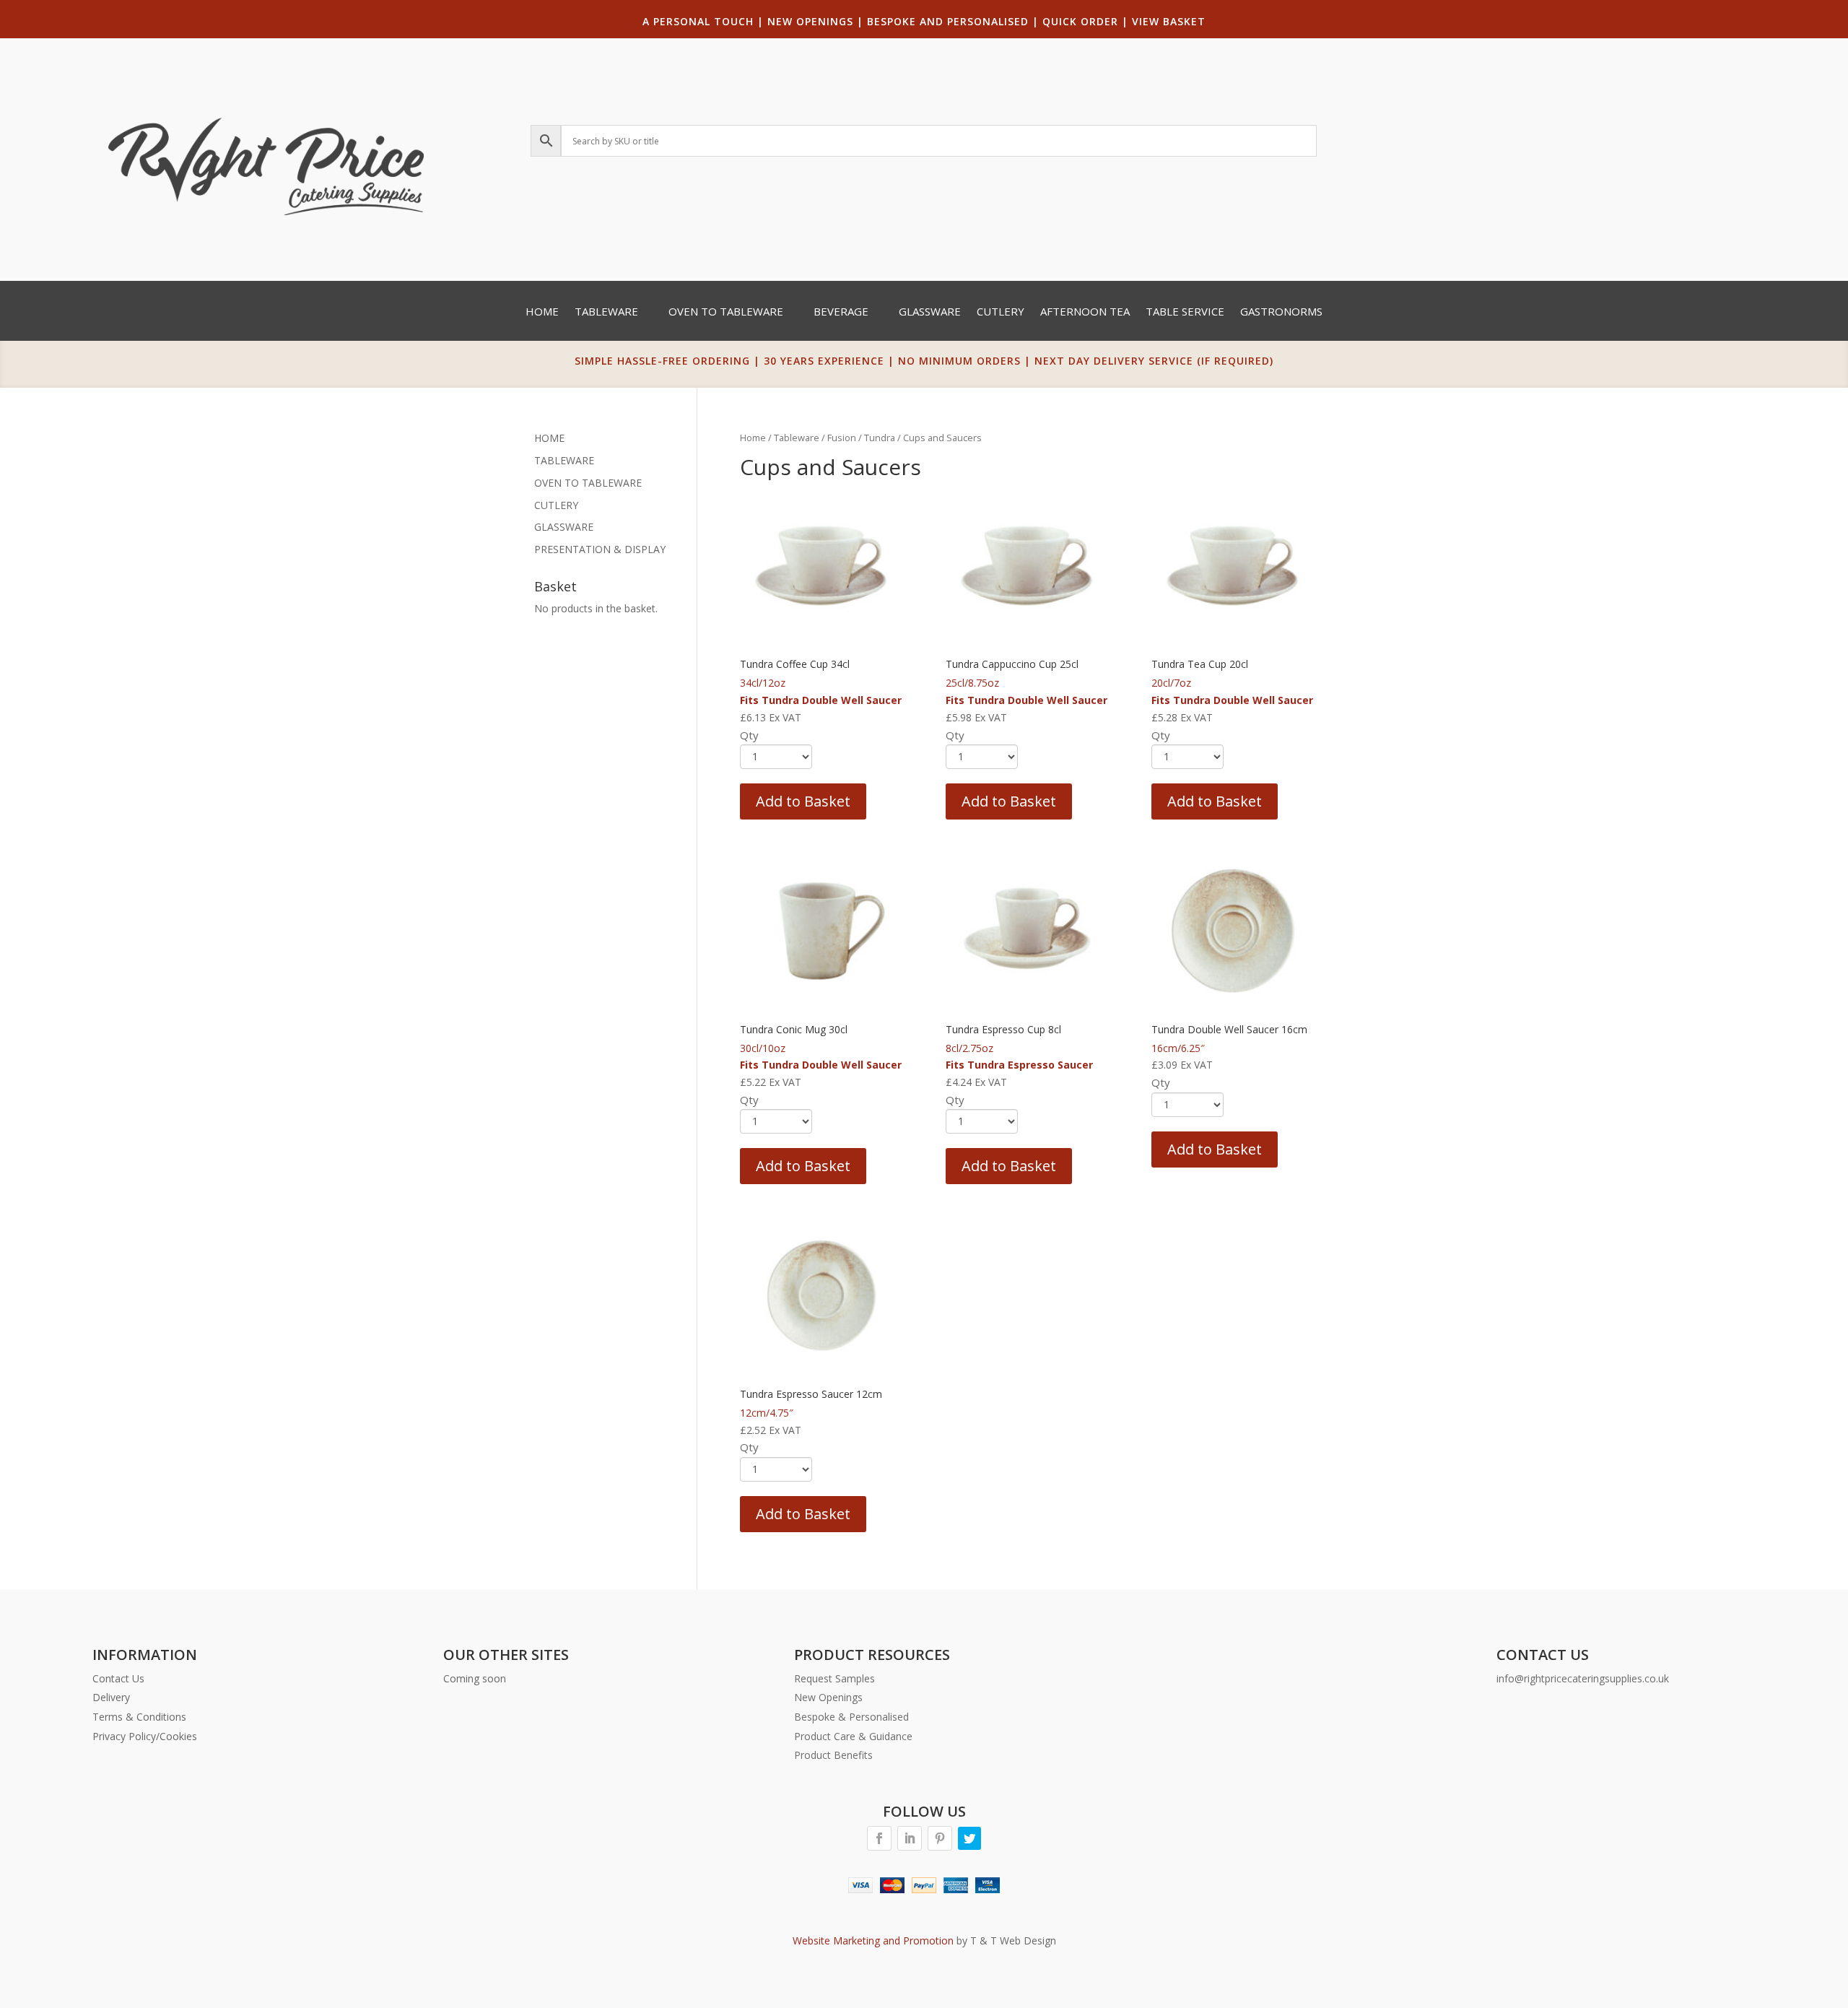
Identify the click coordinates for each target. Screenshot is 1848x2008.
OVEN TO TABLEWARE (588, 483)
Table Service (1185, 312)
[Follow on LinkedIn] (910, 1838)
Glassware (930, 312)
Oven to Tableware (726, 312)
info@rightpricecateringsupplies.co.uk (1583, 1678)
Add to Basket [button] (803, 801)
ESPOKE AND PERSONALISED (951, 21)
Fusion (842, 438)
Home (542, 312)
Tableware (606, 312)
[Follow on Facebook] (879, 1838)
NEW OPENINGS (810, 21)
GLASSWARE (564, 527)
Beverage (841, 312)
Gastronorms (1281, 312)
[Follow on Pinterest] (940, 1838)
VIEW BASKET (1169, 21)
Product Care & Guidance (853, 1736)
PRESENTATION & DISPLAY (600, 549)
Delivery (111, 1697)
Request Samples (834, 1678)
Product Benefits (833, 1755)
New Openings (828, 1697)
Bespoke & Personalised (851, 1717)
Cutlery (1001, 312)
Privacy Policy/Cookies (145, 1736)
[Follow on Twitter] (969, 1838)
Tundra (880, 438)
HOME (549, 438)
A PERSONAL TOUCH (698, 21)
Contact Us (118, 1678)
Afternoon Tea (1085, 312)
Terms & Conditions (139, 1717)
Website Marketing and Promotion (873, 1940)
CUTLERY (556, 505)
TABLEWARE (564, 460)
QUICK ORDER (1080, 21)
